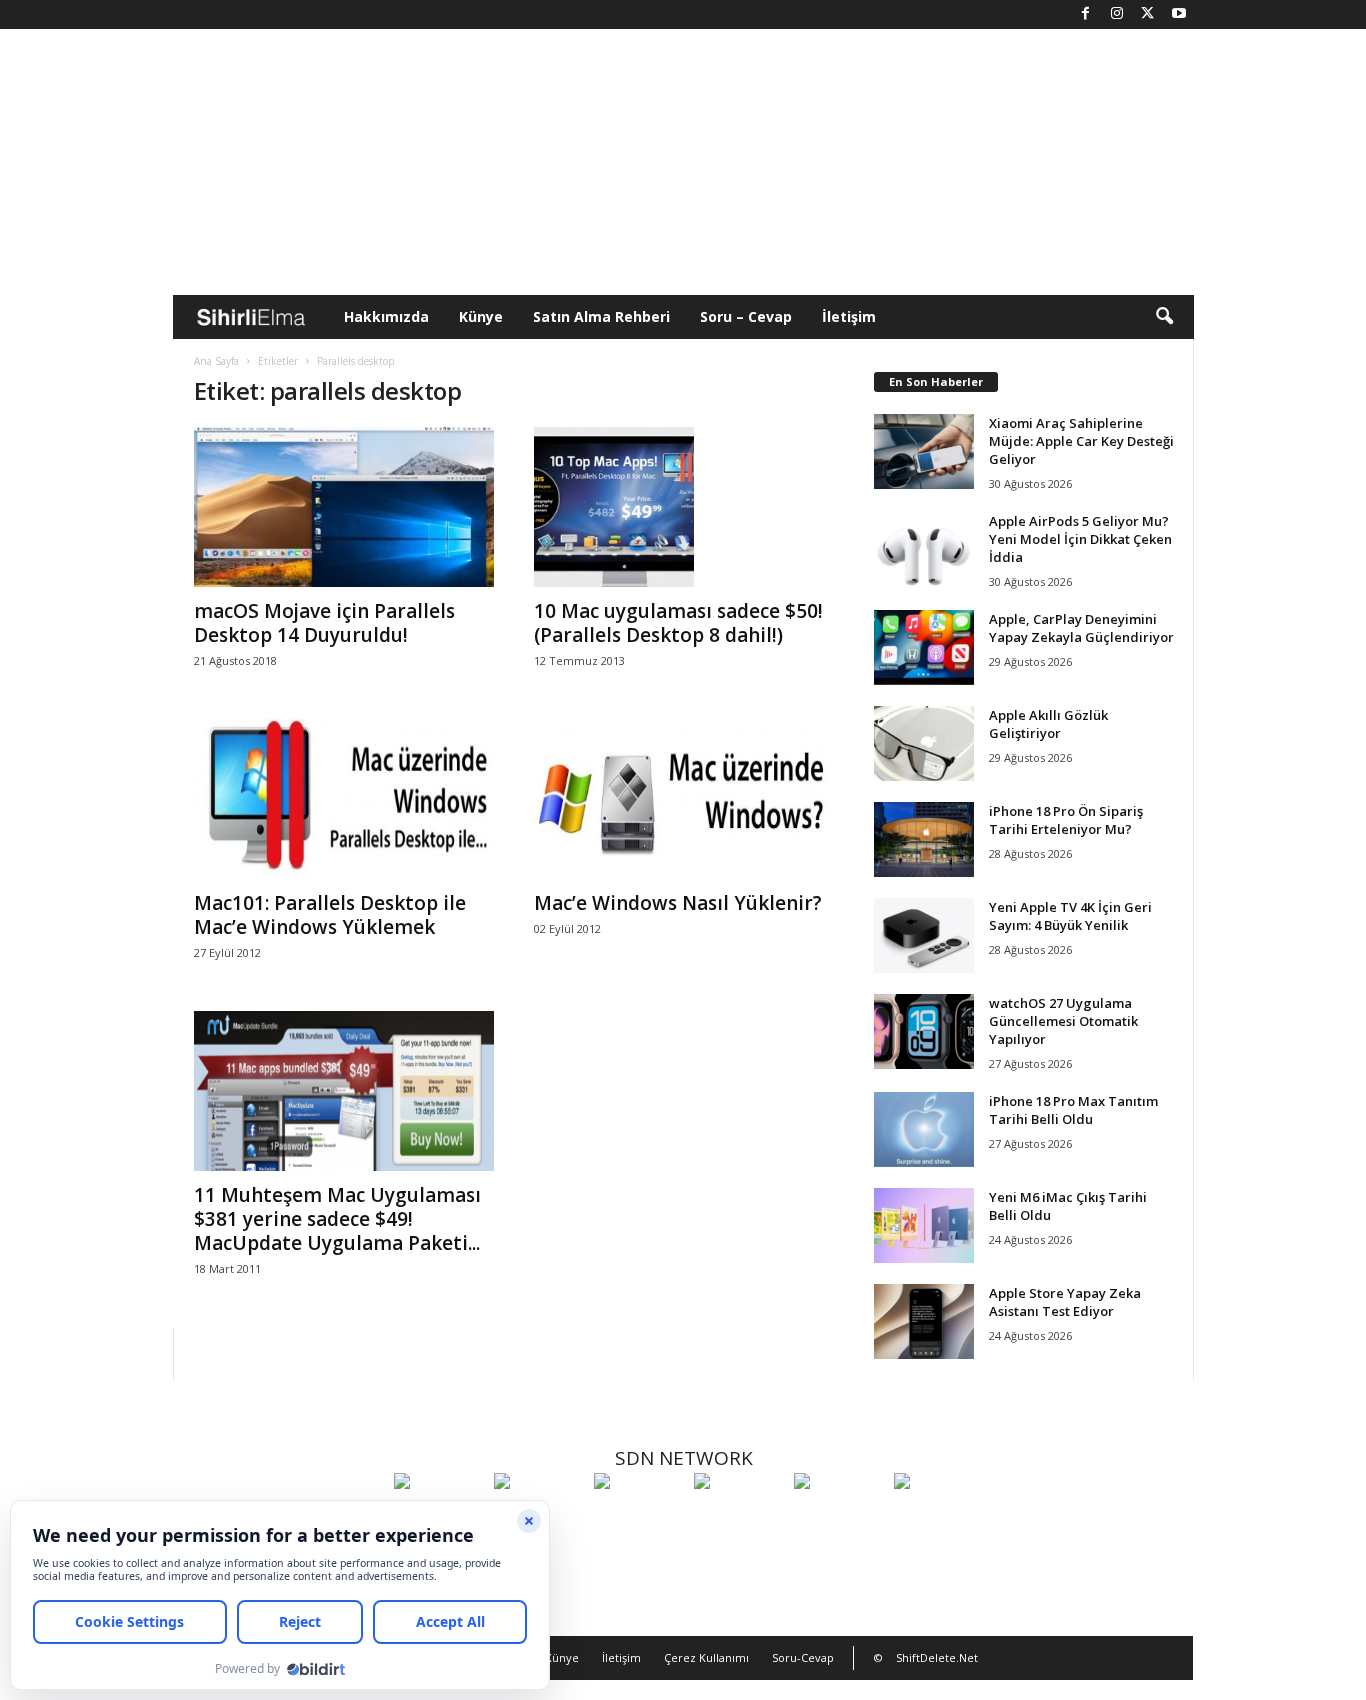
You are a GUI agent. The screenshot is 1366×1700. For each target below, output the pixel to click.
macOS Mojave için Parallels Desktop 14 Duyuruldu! (324, 623)
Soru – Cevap (746, 316)
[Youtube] (1179, 14)
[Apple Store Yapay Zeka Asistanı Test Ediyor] (924, 1321)
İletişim (849, 316)
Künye (481, 316)
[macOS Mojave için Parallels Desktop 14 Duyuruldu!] (344, 507)
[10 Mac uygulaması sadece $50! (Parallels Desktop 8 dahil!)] (684, 507)
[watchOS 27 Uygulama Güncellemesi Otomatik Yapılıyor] (924, 1031)
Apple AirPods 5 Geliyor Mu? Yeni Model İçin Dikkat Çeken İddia (1080, 539)
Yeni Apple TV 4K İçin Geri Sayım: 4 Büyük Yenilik (1070, 916)
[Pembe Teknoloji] (839, 1518)
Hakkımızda (386, 316)
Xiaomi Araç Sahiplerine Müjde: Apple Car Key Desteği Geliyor (1081, 441)
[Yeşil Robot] (639, 1518)
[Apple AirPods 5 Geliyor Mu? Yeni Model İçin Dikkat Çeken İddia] (924, 549)
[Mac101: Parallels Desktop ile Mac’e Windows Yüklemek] (344, 799)
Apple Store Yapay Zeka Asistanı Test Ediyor (1065, 1302)
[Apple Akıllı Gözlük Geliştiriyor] (924, 743)
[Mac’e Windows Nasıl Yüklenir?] (684, 799)
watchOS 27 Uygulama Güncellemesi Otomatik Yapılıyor (1063, 1021)
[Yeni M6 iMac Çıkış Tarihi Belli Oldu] (924, 1225)
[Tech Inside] (739, 1518)
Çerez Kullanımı (706, 1657)
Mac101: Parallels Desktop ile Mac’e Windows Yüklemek (330, 915)
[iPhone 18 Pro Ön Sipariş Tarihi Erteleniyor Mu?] (924, 839)
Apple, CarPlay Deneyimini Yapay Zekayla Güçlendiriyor (1081, 628)
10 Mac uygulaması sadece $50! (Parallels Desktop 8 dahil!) (678, 623)
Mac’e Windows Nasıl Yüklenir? (678, 903)
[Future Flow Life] (939, 1518)
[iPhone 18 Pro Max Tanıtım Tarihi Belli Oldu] (924, 1129)
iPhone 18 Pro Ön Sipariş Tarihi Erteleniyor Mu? (1066, 820)
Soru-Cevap (803, 1657)
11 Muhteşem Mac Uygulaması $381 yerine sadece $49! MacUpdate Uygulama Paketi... (337, 1219)
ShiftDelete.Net (937, 1657)
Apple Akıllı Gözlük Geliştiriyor (1048, 724)
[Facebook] (1086, 14)
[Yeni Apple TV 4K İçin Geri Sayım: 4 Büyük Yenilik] (924, 935)
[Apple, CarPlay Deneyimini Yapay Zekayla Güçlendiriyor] (924, 647)
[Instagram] (1117, 14)
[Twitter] (1148, 14)
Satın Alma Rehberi (601, 316)
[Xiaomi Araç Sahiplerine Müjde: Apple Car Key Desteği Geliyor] (924, 451)
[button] (1164, 317)
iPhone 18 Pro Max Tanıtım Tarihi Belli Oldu (1073, 1110)
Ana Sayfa (216, 361)
